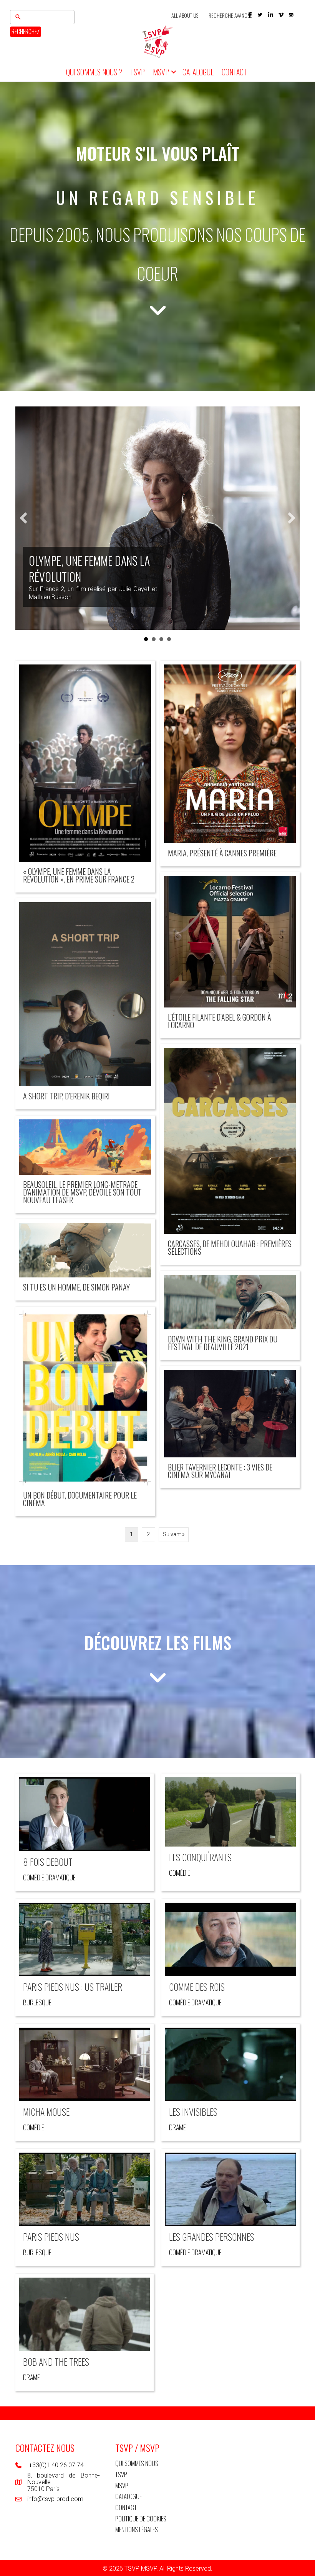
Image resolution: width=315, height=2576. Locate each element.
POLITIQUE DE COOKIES (141, 2519)
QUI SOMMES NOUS (137, 2463)
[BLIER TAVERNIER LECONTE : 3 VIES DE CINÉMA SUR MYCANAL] (230, 1427)
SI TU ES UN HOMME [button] (161, 639)
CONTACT (234, 72)
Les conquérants (200, 1857)
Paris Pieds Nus (51, 2236)
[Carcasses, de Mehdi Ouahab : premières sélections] (230, 1154)
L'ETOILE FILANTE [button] (154, 639)
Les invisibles (193, 2111)
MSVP (161, 72)
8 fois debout (48, 1862)
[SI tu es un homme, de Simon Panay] (85, 1260)
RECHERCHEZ (26, 32)
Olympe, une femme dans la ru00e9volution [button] (146, 639)
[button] (260, 15)
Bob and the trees (56, 2361)
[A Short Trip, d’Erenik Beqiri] (85, 1004)
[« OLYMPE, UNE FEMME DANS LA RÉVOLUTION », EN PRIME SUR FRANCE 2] (85, 777)
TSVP (138, 72)
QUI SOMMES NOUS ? (94, 72)
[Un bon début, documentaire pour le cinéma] (85, 1411)
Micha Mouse (46, 2111)
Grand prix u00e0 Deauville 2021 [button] (169, 639)
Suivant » (174, 1534)
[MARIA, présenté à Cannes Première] (230, 764)
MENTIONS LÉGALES (137, 2529)
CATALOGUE (198, 72)
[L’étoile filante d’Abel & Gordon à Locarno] (230, 955)
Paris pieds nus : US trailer (73, 1987)
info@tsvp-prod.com (55, 2499)
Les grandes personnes (212, 2236)
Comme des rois (197, 1987)
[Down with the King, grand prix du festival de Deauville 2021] (230, 1316)
